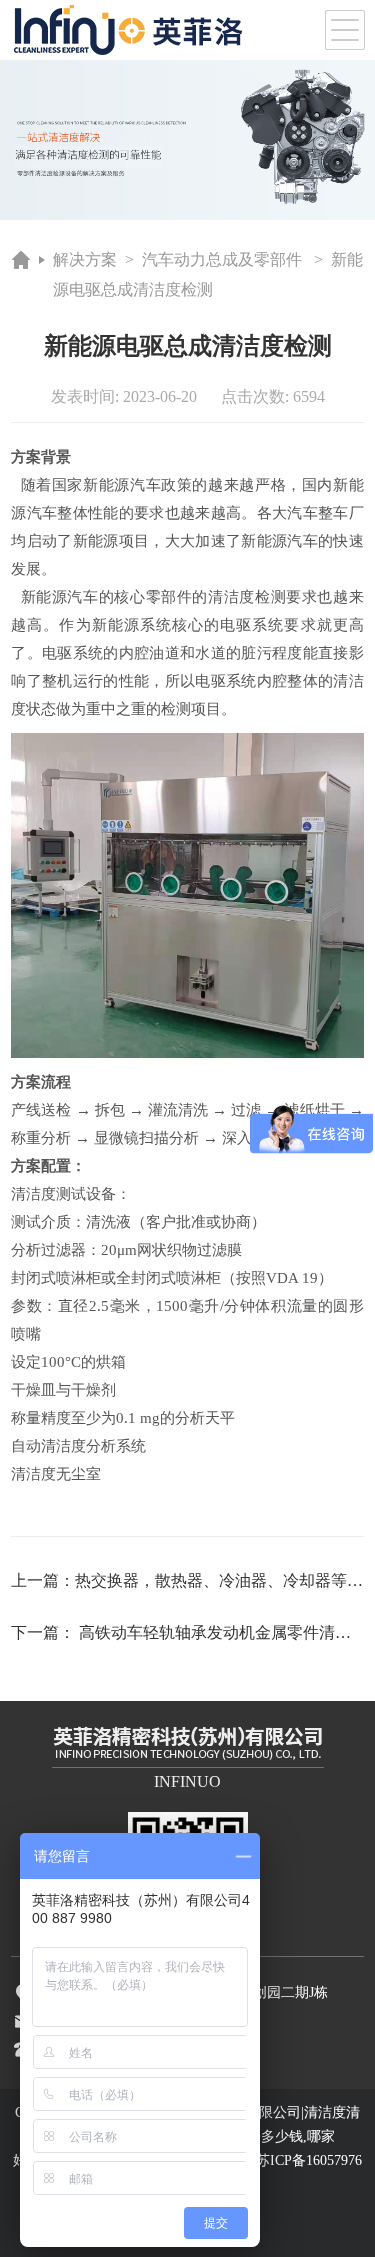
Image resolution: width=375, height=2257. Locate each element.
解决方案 (85, 259)
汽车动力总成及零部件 (222, 259)
